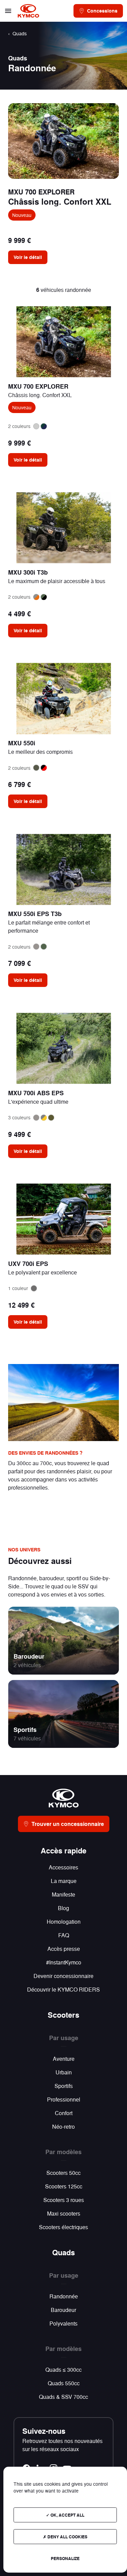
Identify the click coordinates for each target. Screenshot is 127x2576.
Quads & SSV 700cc (63, 2397)
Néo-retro (63, 2126)
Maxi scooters (64, 2213)
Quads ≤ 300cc (63, 2369)
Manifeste (63, 1894)
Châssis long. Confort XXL (60, 201)
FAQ (64, 1935)
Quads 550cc (64, 2383)
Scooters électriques (63, 2227)
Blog (63, 1908)
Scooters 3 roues (64, 2200)
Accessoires (63, 1867)
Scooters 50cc (63, 2173)
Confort (64, 2113)
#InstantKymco (64, 1962)
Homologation (64, 1921)
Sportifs (25, 1730)
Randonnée (64, 2296)
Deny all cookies (67, 2537)
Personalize (65, 2558)
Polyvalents (63, 2323)
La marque (64, 1881)
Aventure (64, 2059)
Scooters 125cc (64, 2186)
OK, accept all (67, 2515)
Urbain (64, 2072)
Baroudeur (29, 1656)
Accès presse (64, 1949)
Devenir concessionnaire (63, 1976)
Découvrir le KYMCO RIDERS (63, 1989)
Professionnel (64, 2099)
